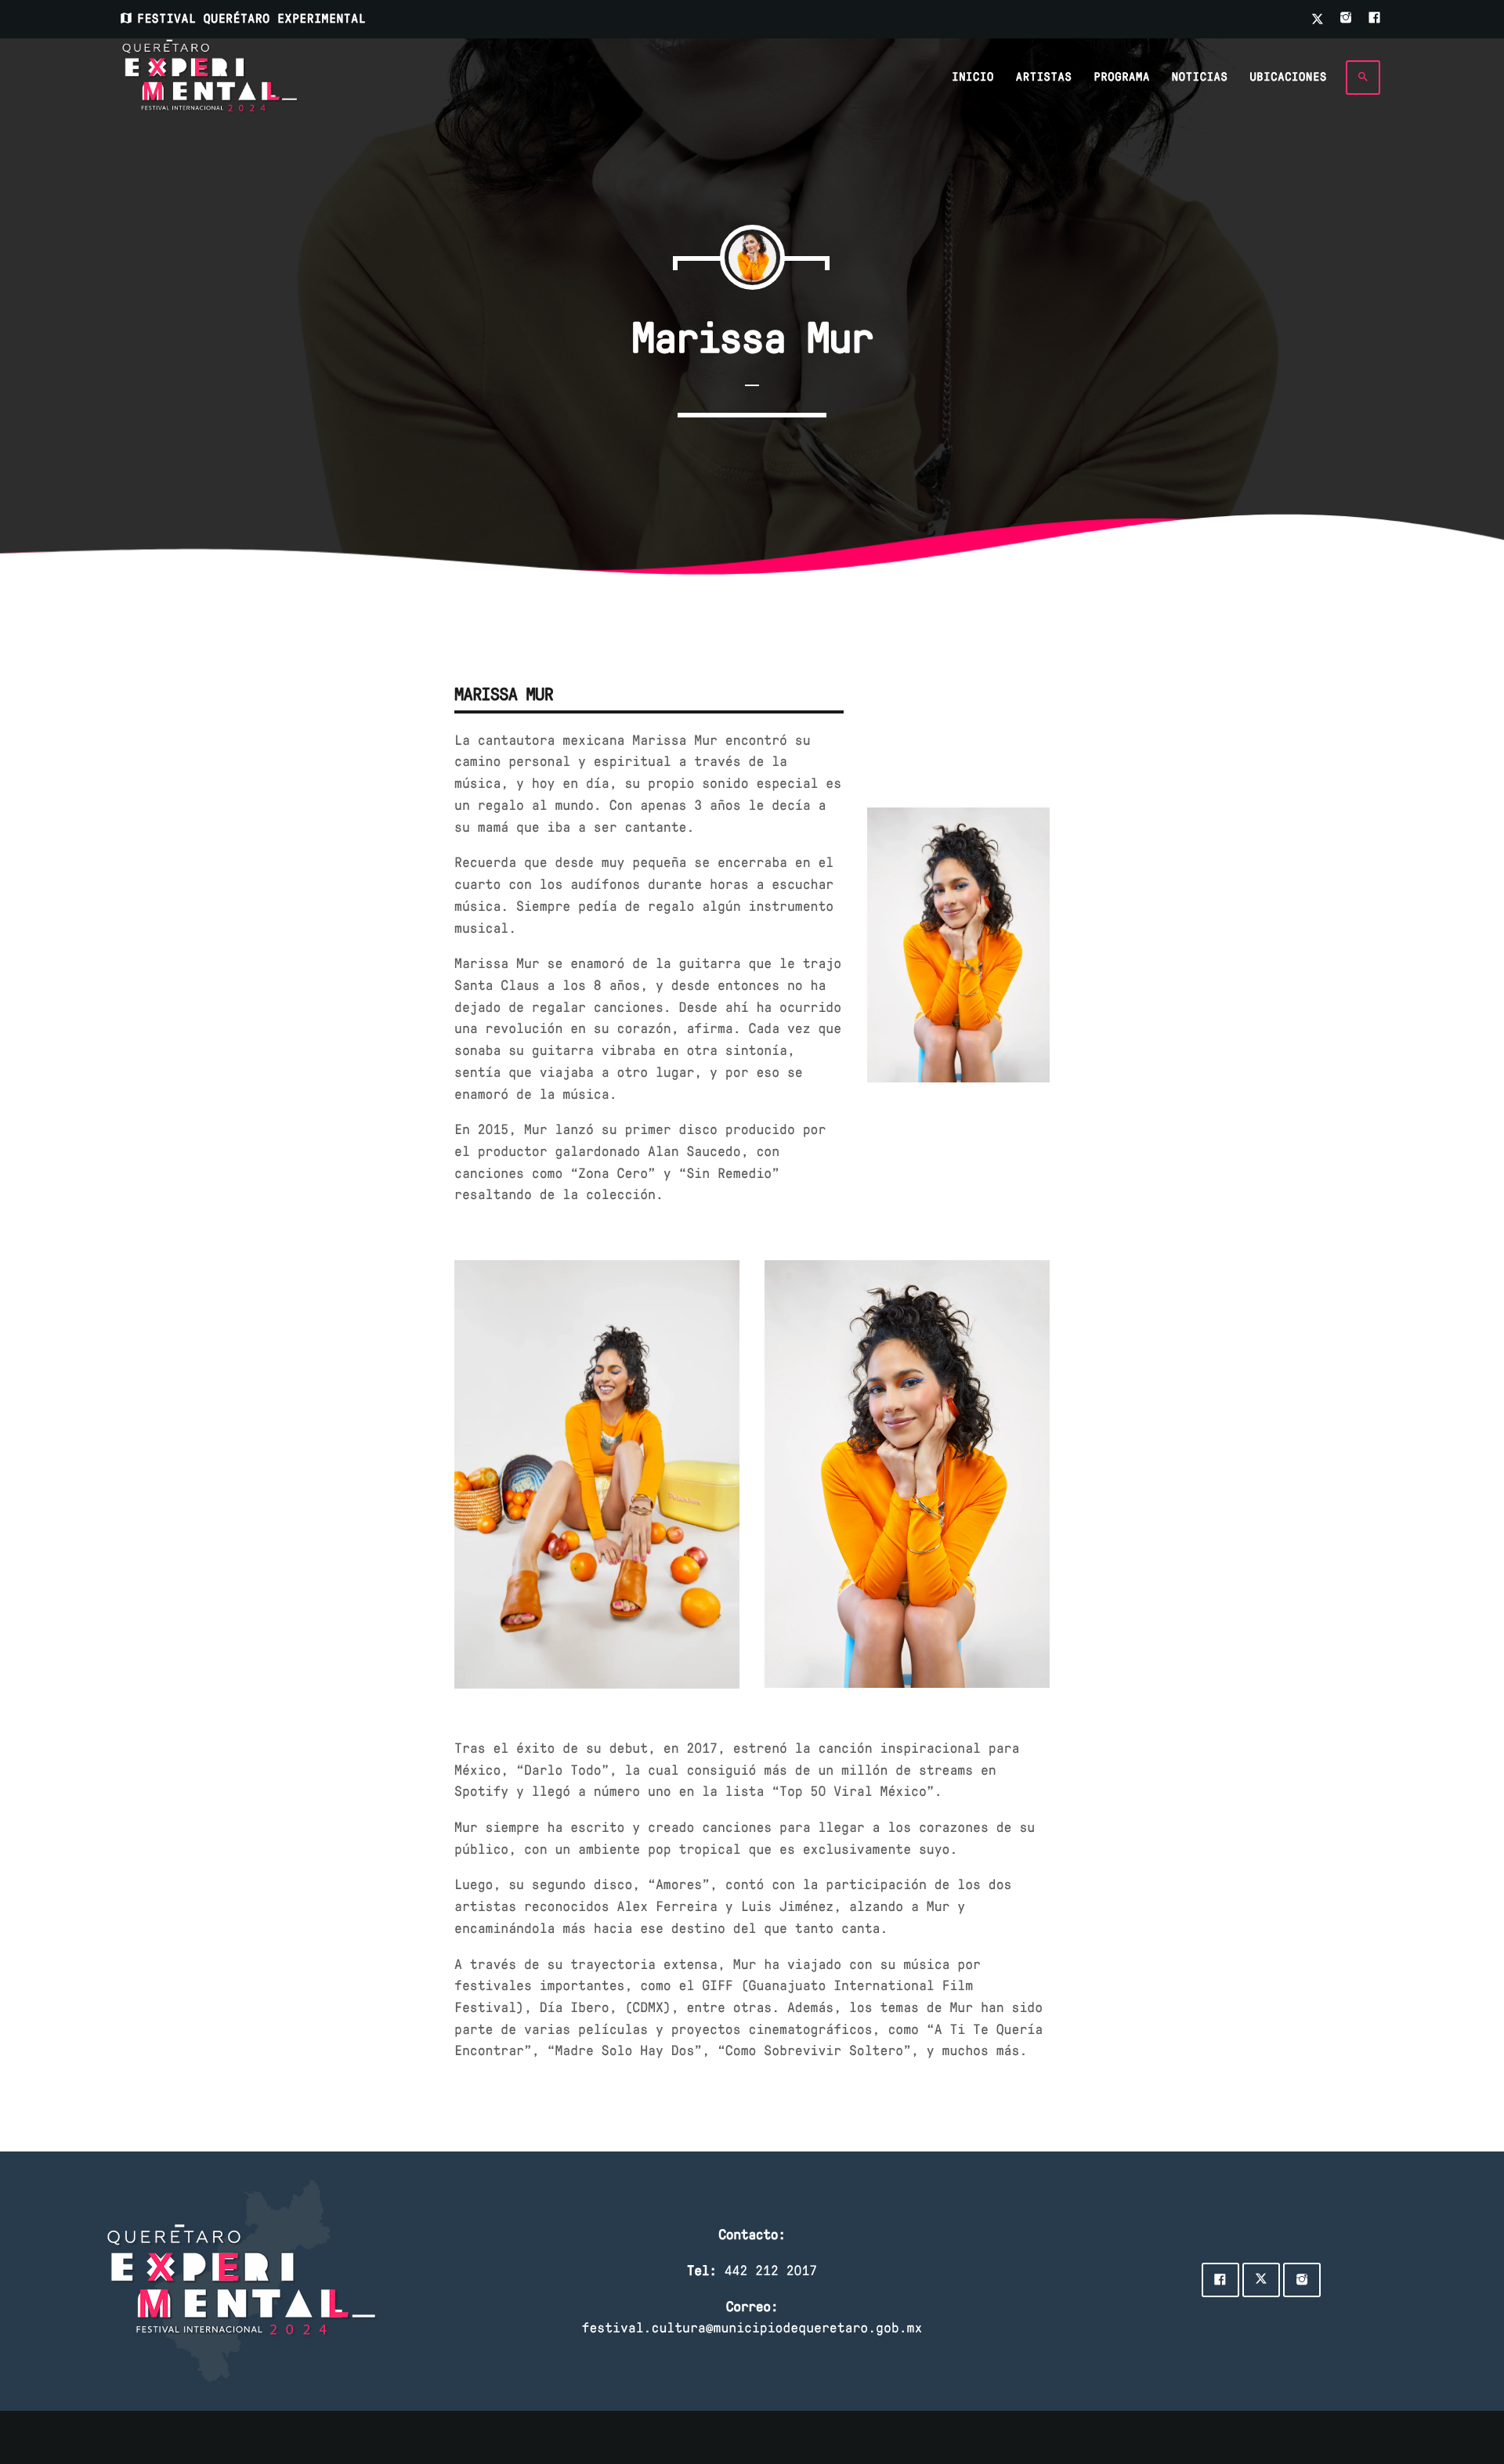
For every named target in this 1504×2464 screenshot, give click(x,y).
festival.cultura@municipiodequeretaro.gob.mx (752, 2327)
